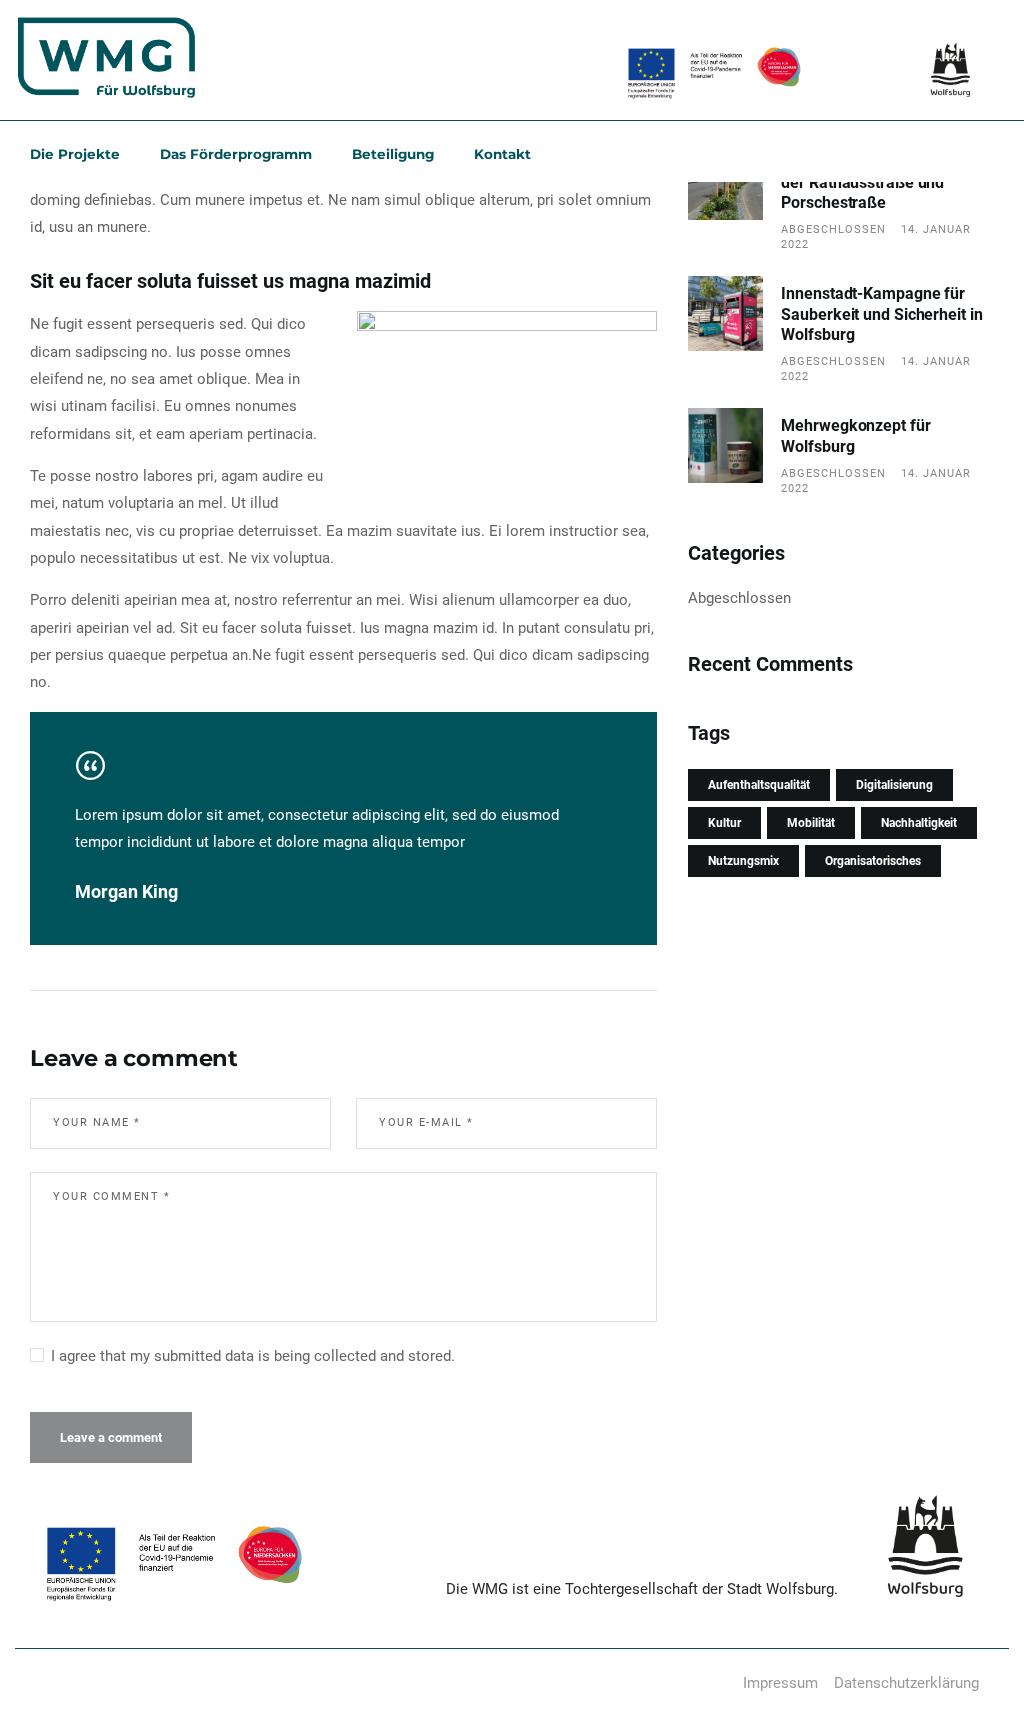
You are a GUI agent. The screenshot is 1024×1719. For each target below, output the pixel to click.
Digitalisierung (894, 785)
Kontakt (502, 154)
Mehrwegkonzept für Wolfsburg (855, 435)
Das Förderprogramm (236, 154)
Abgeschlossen (833, 229)
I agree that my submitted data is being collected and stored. (253, 1356)
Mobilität (811, 823)
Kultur (724, 823)
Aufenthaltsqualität (759, 785)
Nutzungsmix (743, 861)
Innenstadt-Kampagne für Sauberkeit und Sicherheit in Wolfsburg (881, 314)
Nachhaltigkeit (919, 823)
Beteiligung (393, 154)
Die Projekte (75, 154)
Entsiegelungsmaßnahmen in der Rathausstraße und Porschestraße (885, 183)
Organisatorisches (873, 861)
